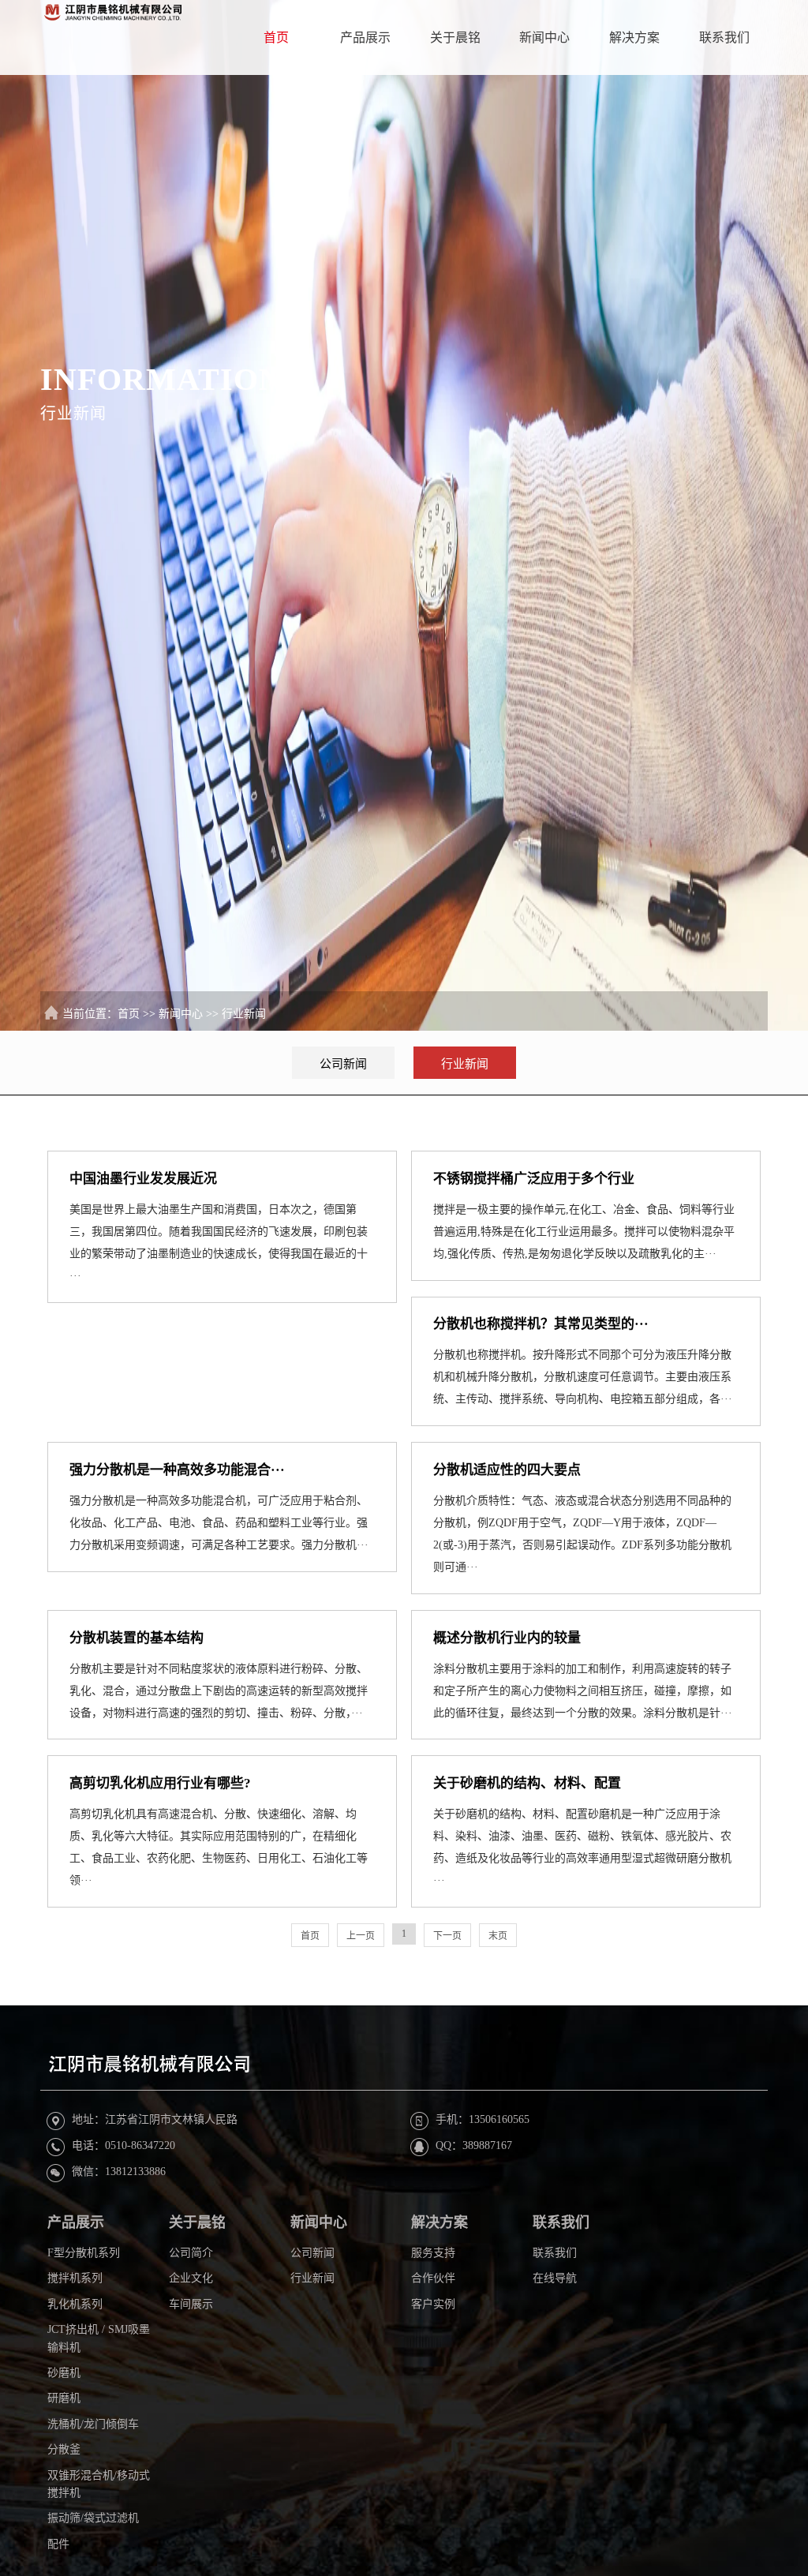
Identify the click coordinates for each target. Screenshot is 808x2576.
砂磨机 (64, 2373)
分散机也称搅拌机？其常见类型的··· (541, 1324)
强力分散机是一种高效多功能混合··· (177, 1470)
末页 (498, 1936)
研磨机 (64, 2398)
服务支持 (433, 2253)
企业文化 (191, 2278)
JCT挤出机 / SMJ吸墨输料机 (99, 2338)
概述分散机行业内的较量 (507, 1638)
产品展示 (365, 37)
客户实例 (433, 2304)
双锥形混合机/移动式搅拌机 (99, 2484)
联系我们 (724, 37)
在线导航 (555, 2278)
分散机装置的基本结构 (137, 1638)
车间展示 (191, 2304)
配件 (58, 2544)
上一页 (361, 1936)
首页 (276, 37)
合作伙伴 (433, 2278)
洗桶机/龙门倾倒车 (93, 2424)
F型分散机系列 (84, 2253)
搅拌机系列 (75, 2278)
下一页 (447, 1936)
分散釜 (64, 2449)
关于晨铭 (455, 37)
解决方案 (634, 37)
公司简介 (191, 2253)
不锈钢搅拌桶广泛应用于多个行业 (534, 1179)
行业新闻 (244, 1014)
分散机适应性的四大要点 (507, 1470)
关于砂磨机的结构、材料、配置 (527, 1783)
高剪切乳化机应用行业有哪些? (160, 1783)
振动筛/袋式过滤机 (93, 2518)
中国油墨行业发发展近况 (143, 1179)
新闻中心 (544, 37)
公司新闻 (343, 1064)
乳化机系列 (75, 2304)
